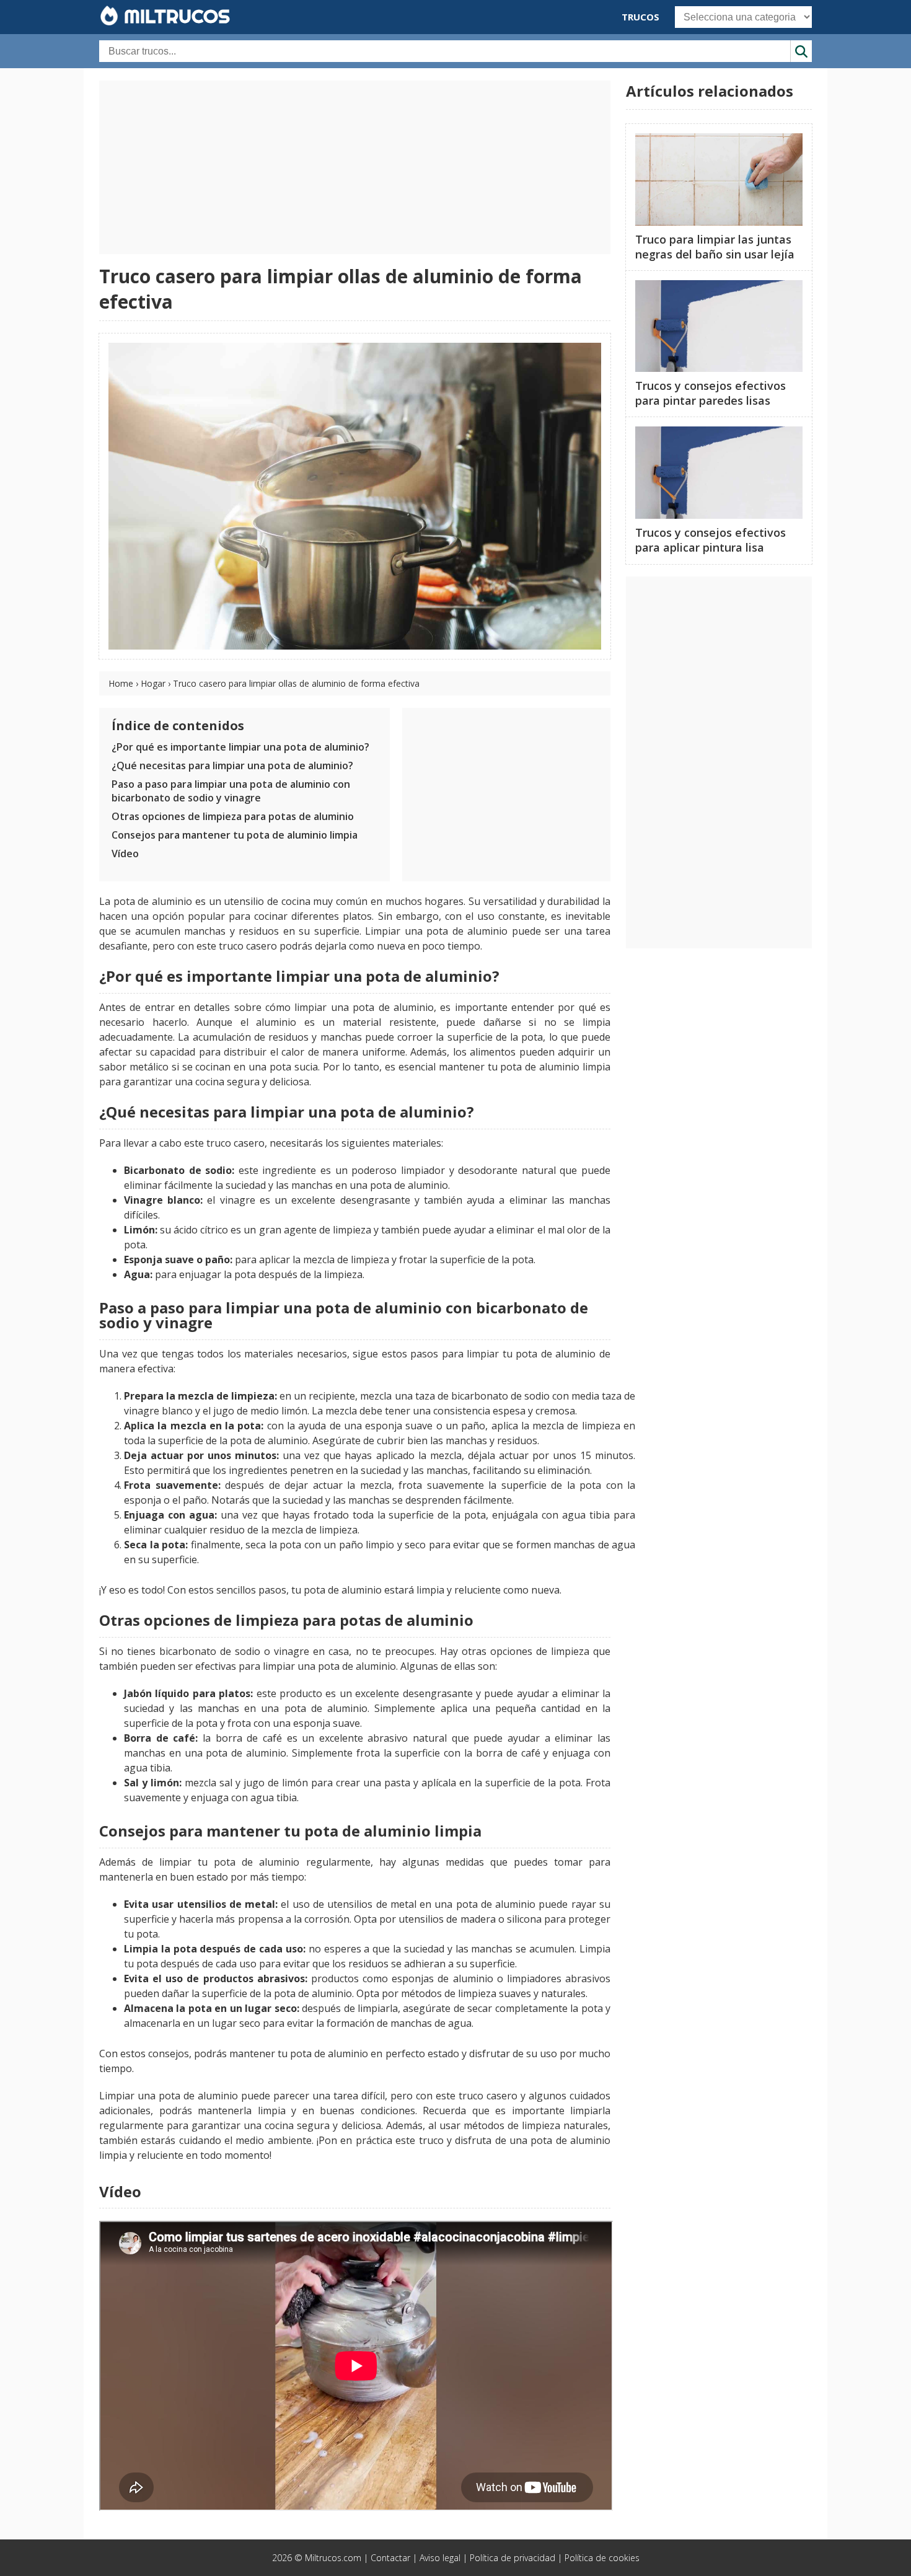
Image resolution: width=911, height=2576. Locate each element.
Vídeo (125, 854)
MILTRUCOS (174, 16)
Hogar (153, 683)
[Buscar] (801, 51)
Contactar (390, 2558)
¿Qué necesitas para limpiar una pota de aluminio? (232, 765)
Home (121, 683)
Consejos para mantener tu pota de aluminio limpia (235, 835)
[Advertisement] (355, 167)
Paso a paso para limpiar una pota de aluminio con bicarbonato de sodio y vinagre (231, 791)
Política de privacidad (513, 2558)
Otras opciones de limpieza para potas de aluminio (233, 816)
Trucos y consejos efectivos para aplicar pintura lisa (711, 540)
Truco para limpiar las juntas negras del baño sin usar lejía (715, 247)
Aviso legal (440, 2558)
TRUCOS (640, 17)
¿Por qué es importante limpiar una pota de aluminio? (240, 747)
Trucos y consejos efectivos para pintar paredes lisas (711, 393)
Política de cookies (602, 2558)
